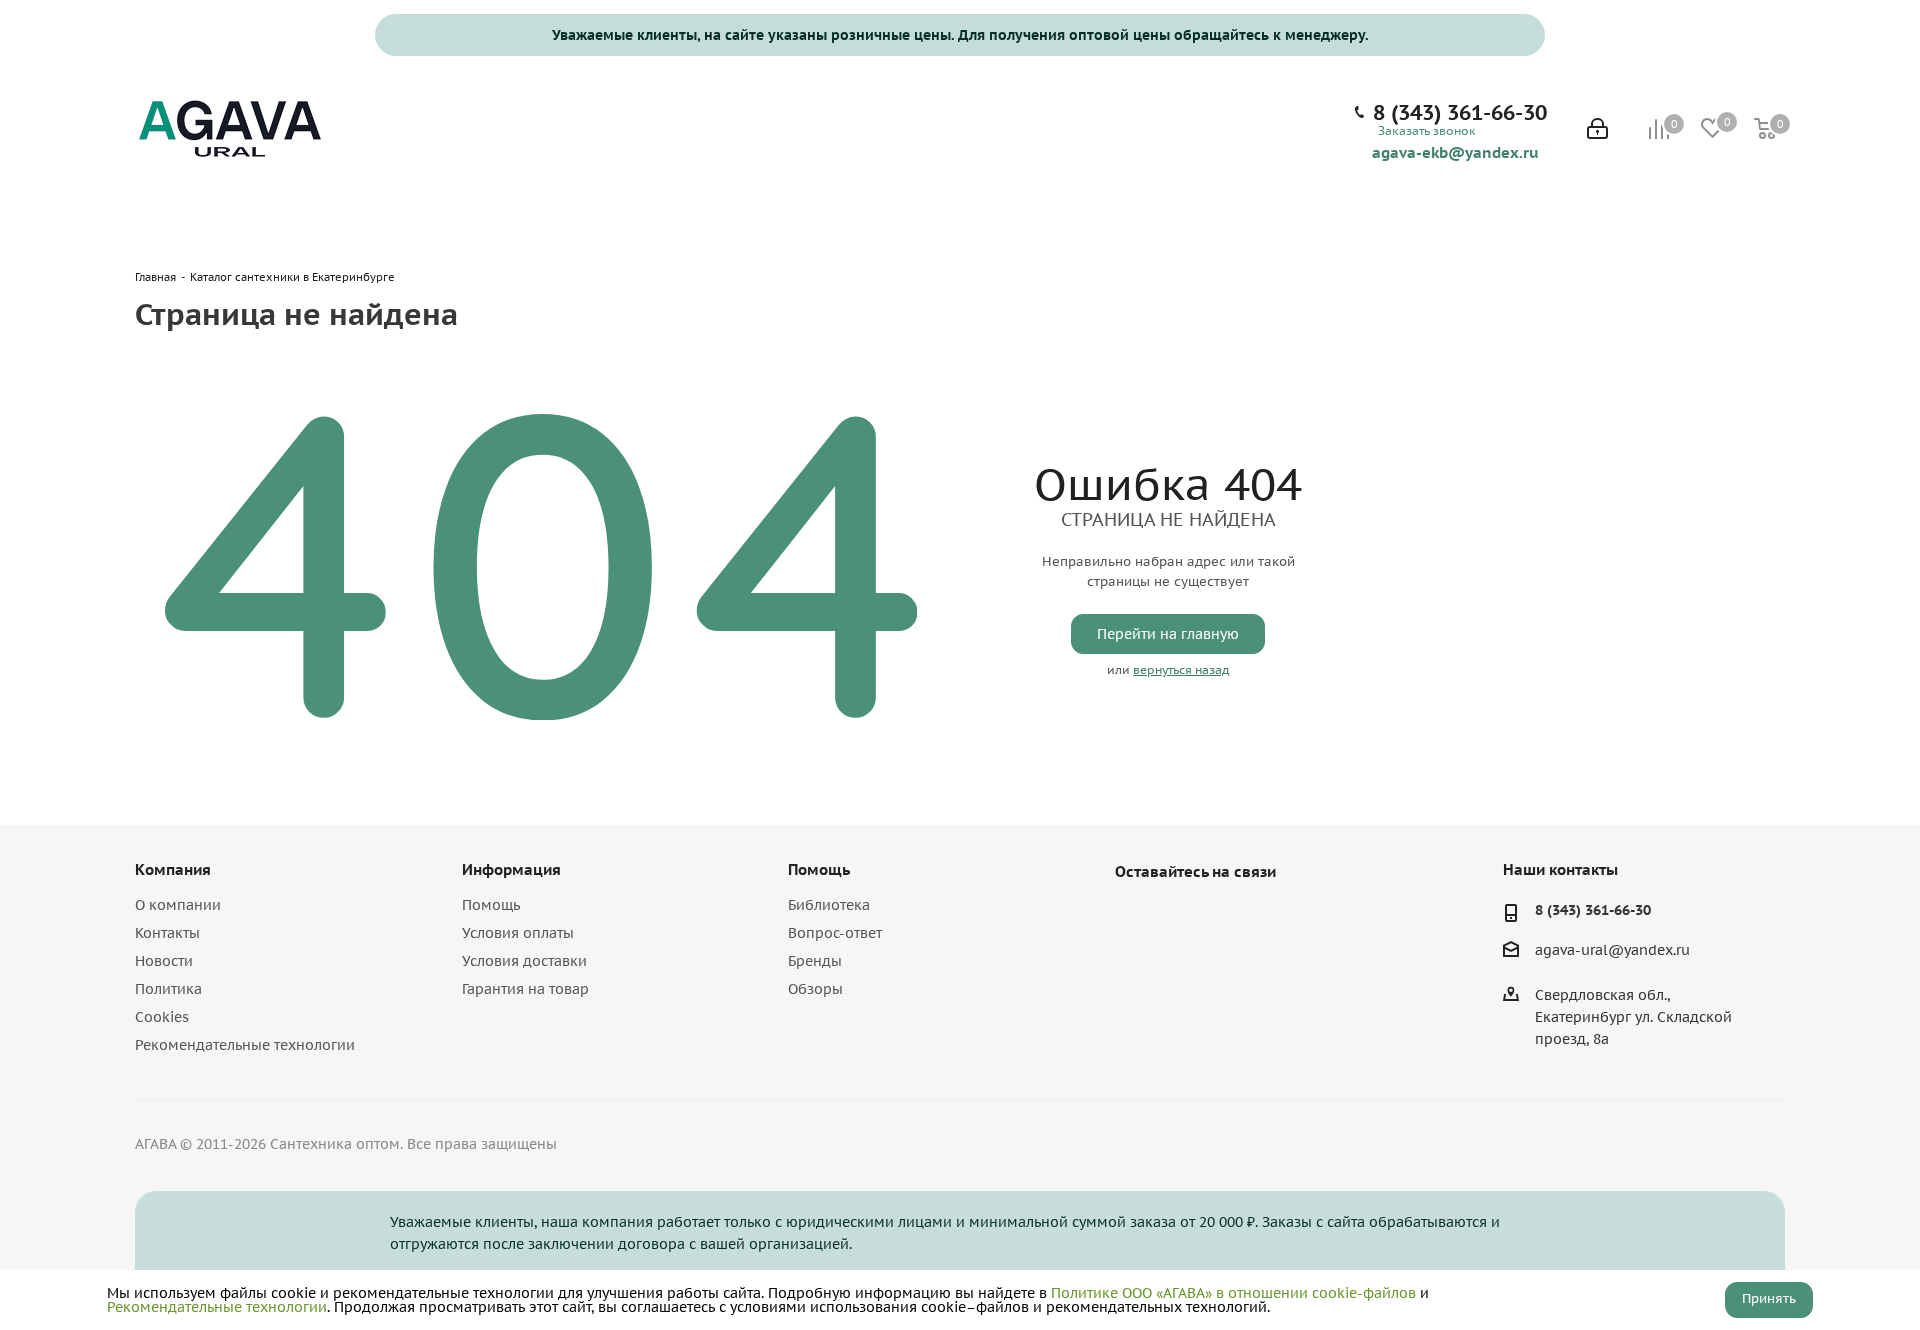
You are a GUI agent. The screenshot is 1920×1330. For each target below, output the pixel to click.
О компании (178, 905)
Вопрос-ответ (835, 933)
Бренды (815, 961)
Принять (1769, 1298)
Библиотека (829, 905)
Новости (164, 961)
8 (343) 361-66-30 (1460, 113)
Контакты (167, 933)
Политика (168, 989)
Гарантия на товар (525, 989)
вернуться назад (1181, 669)
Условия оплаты (518, 933)
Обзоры (815, 989)
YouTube (1185, 918)
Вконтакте (1135, 918)
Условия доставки (524, 961)
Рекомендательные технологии (245, 1045)
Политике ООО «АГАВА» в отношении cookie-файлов (1233, 1293)
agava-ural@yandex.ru (1612, 951)
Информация (511, 869)
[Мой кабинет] (1597, 130)
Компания (173, 869)
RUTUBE (1235, 918)
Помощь (491, 905)
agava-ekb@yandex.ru (1455, 152)
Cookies (162, 1017)
